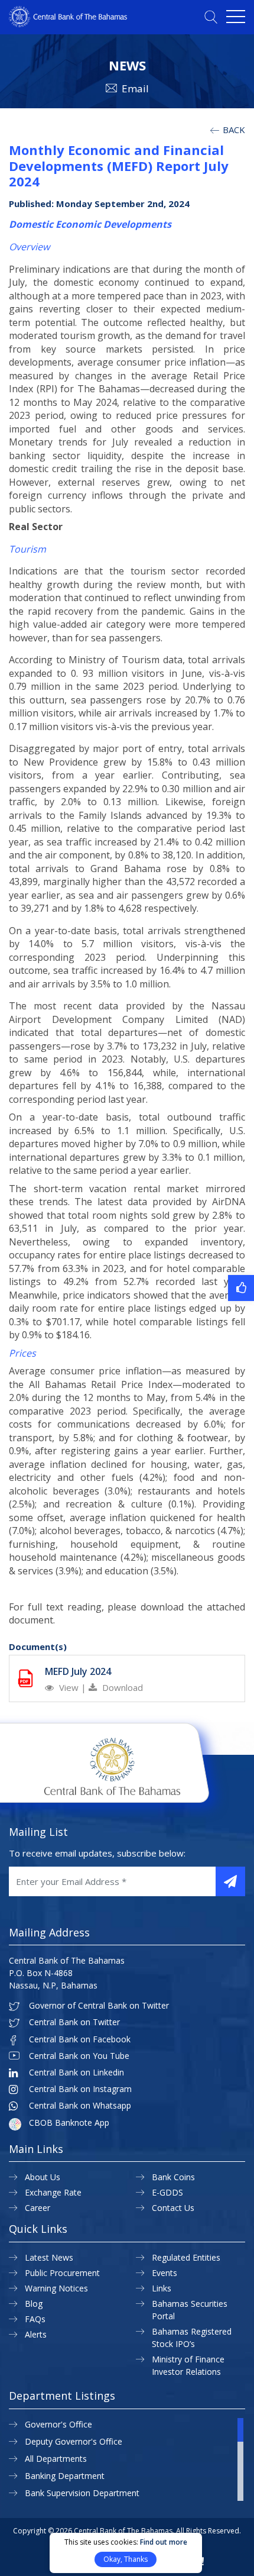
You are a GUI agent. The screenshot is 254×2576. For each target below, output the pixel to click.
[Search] (211, 17)
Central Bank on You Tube (79, 2056)
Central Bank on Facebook (80, 2039)
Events (165, 2273)
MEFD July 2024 (78, 1671)
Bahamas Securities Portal (190, 2310)
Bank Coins (173, 2177)
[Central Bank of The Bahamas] (68, 24)
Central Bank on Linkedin (76, 2073)
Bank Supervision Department (82, 2493)
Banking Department (65, 2476)
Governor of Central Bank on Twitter (99, 2006)
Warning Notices (56, 2288)
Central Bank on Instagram (80, 2089)
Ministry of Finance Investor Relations (188, 2365)
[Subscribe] (230, 1881)
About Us (43, 2177)
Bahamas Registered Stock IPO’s (192, 2338)
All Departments (56, 2459)
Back (233, 130)
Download (121, 1687)
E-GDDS (167, 2192)
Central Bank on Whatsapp (80, 2106)
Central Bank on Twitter (74, 2022)
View (69, 1687)
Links (162, 2288)
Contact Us (173, 2208)
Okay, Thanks (126, 2559)
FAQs (35, 2319)
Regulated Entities (186, 2257)
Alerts (36, 2334)
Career (38, 2208)
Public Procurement (62, 2273)
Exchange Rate (53, 2192)
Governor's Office (58, 2424)
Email (135, 88)
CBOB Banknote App (69, 2123)
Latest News (49, 2257)
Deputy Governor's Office (74, 2441)
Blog (34, 2304)
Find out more (164, 2542)
